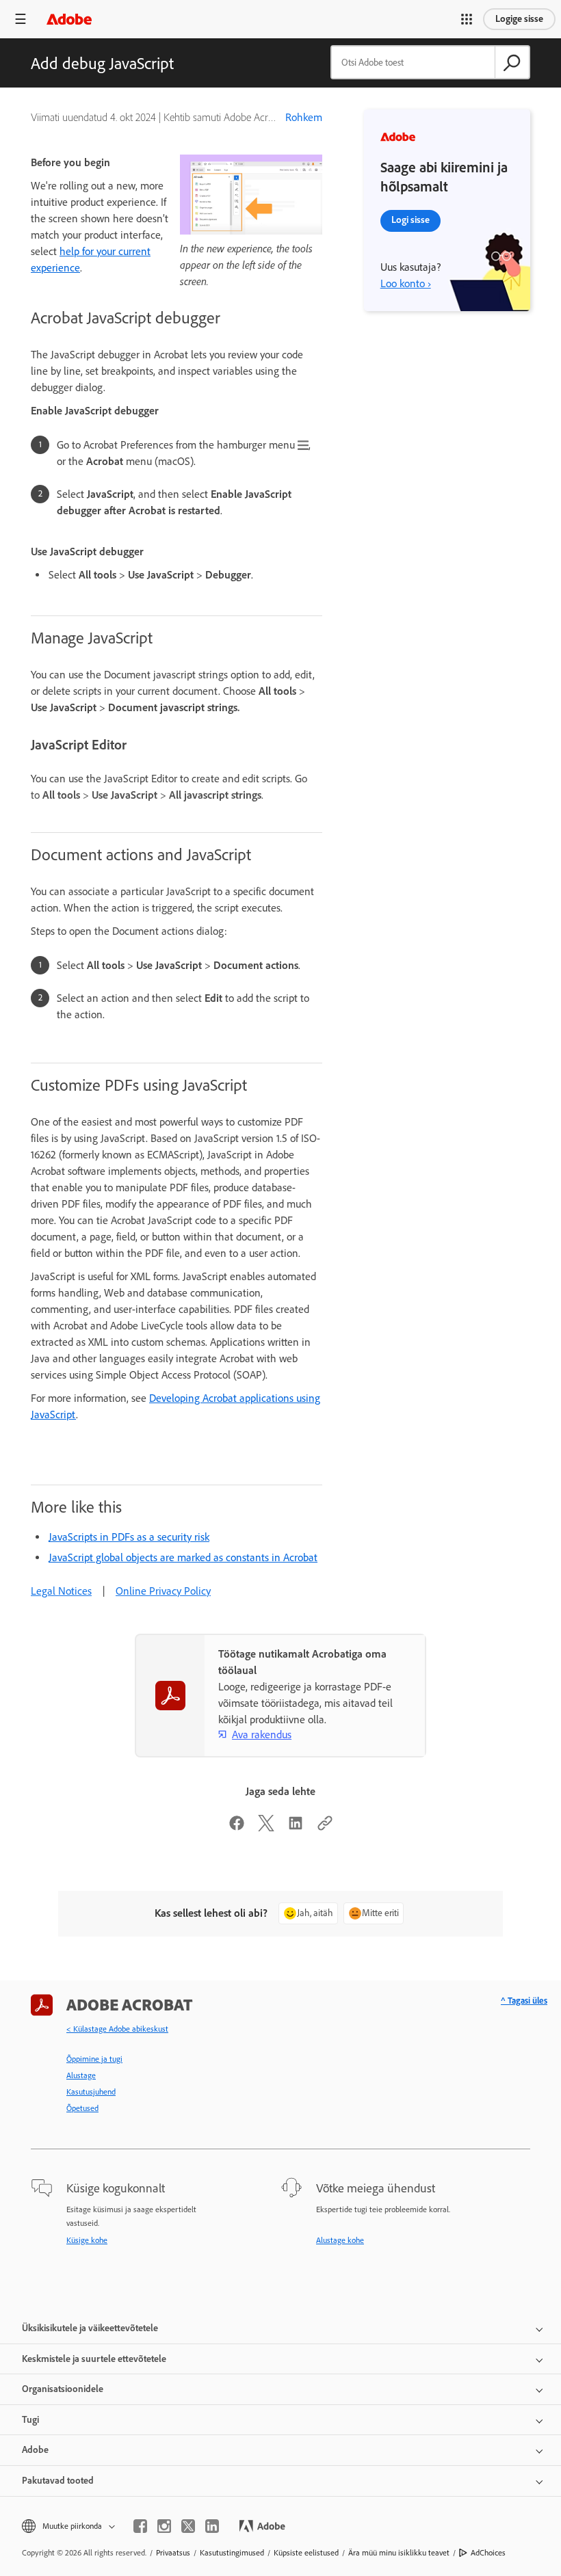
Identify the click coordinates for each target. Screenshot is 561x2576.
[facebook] (140, 2526)
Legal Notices (61, 1591)
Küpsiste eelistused (306, 2553)
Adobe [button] (35, 2450)
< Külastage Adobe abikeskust (117, 2029)
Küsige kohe (87, 2240)
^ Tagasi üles (524, 2001)
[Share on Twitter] (266, 1828)
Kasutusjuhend (91, 2092)
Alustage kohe (340, 2240)
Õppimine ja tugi (94, 2059)
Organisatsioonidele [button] (63, 2389)
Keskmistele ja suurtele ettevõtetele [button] (94, 2359)
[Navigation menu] (21, 19)
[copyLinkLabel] (325, 1828)
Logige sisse (519, 19)
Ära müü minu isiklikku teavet (399, 2553)
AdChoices (488, 2553)
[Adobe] (69, 19)
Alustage (81, 2075)
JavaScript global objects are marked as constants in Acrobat (183, 1557)
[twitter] (188, 2526)
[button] (467, 19)
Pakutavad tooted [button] (58, 2481)
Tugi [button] (30, 2420)
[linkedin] (212, 2526)
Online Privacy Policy (163, 1591)
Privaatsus (173, 2553)
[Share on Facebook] (237, 1828)
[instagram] (164, 2526)
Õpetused (82, 2108)
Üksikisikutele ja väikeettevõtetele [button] (90, 2328)
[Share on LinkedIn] (296, 1828)
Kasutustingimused (232, 2553)
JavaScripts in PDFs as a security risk (129, 1537)
